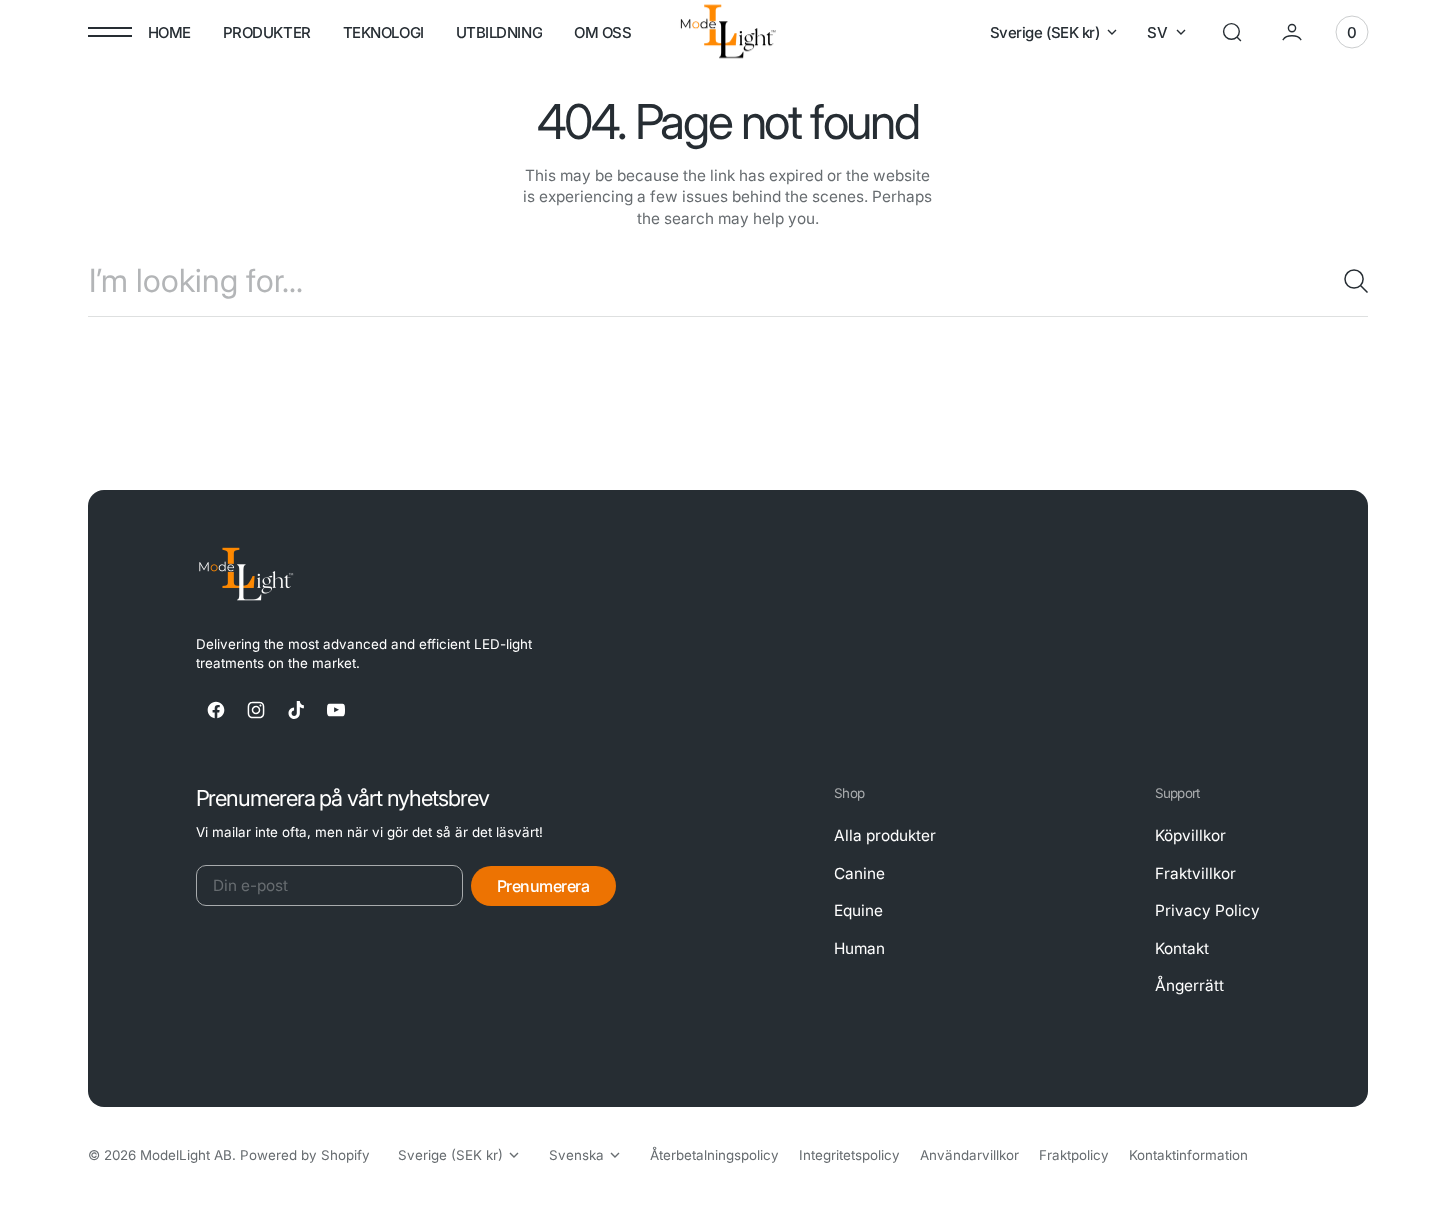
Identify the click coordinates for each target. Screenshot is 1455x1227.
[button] (1232, 32)
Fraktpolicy (1074, 1155)
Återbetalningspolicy (714, 1155)
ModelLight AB (186, 1155)
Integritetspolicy (849, 1155)
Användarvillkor (969, 1155)
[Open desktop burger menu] (110, 32)
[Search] (1348, 281)
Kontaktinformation (1188, 1155)
